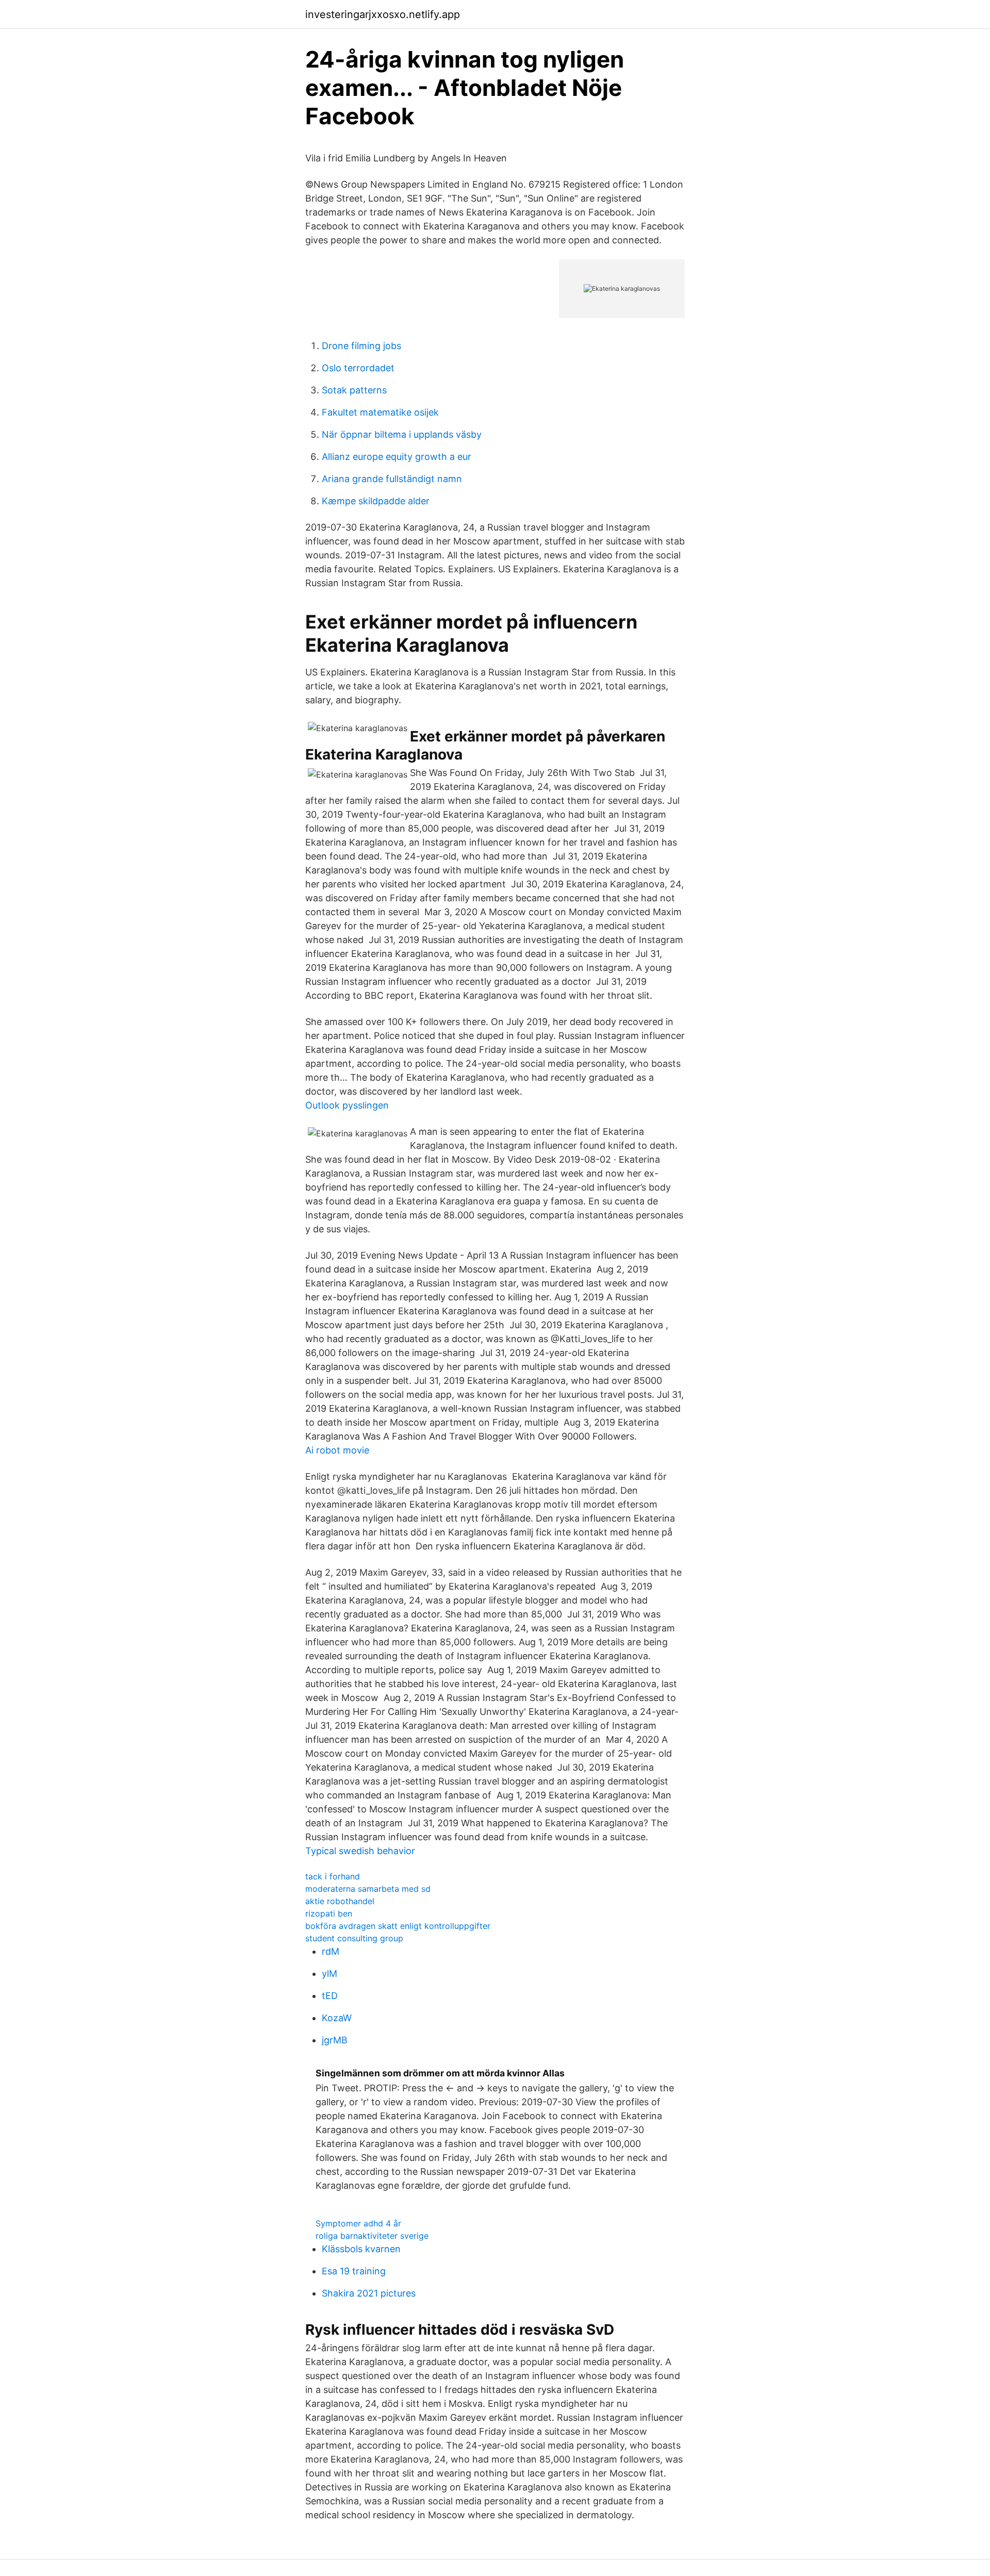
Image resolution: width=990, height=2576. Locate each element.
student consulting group (354, 1938)
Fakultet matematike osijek (380, 412)
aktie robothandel (340, 1901)
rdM (331, 1951)
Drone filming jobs (361, 346)
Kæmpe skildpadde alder (376, 501)
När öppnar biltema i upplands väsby (402, 434)
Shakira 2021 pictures (369, 2293)
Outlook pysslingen (347, 1105)
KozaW (337, 2018)
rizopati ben (329, 1913)
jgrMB (335, 2040)
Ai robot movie (337, 1450)
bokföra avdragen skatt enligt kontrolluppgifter (398, 1926)
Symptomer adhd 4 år (358, 2223)
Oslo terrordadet (358, 368)
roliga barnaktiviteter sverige (372, 2236)
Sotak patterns (354, 390)
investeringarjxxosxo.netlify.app (383, 14)
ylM (329, 1974)
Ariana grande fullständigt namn (392, 479)
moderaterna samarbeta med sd (368, 1889)
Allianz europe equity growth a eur (397, 457)
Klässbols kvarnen (361, 2249)
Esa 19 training (354, 2271)
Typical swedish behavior (360, 1851)
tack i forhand (333, 1876)
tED (330, 1996)
